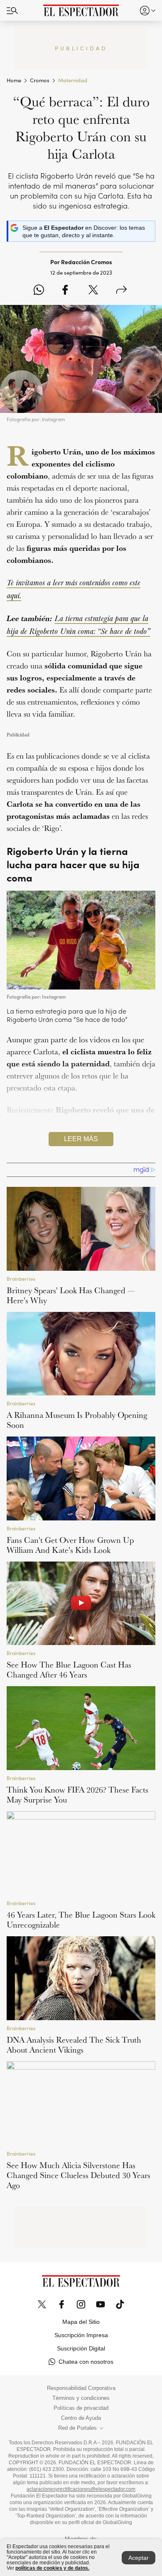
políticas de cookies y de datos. (52, 2568)
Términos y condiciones (81, 2398)
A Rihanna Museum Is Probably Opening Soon (77, 1420)
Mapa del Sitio (81, 2322)
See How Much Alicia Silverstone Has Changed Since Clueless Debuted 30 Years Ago (79, 2175)
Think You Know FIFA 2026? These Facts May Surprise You (77, 1795)
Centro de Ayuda (81, 2418)
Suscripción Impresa (81, 2335)
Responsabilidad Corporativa (81, 2388)
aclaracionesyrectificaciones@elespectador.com (81, 2489)
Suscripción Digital (81, 2348)
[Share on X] (93, 290)
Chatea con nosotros (86, 2362)
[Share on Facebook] (65, 290)
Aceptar (139, 2558)
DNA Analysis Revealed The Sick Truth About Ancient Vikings (74, 2045)
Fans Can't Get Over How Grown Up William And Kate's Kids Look (70, 1545)
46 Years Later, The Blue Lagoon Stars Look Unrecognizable (81, 1920)
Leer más (81, 1139)
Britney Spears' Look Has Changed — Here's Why (71, 1295)
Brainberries (21, 1279)
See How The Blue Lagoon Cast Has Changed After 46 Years (69, 1670)
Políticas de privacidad (81, 2408)
